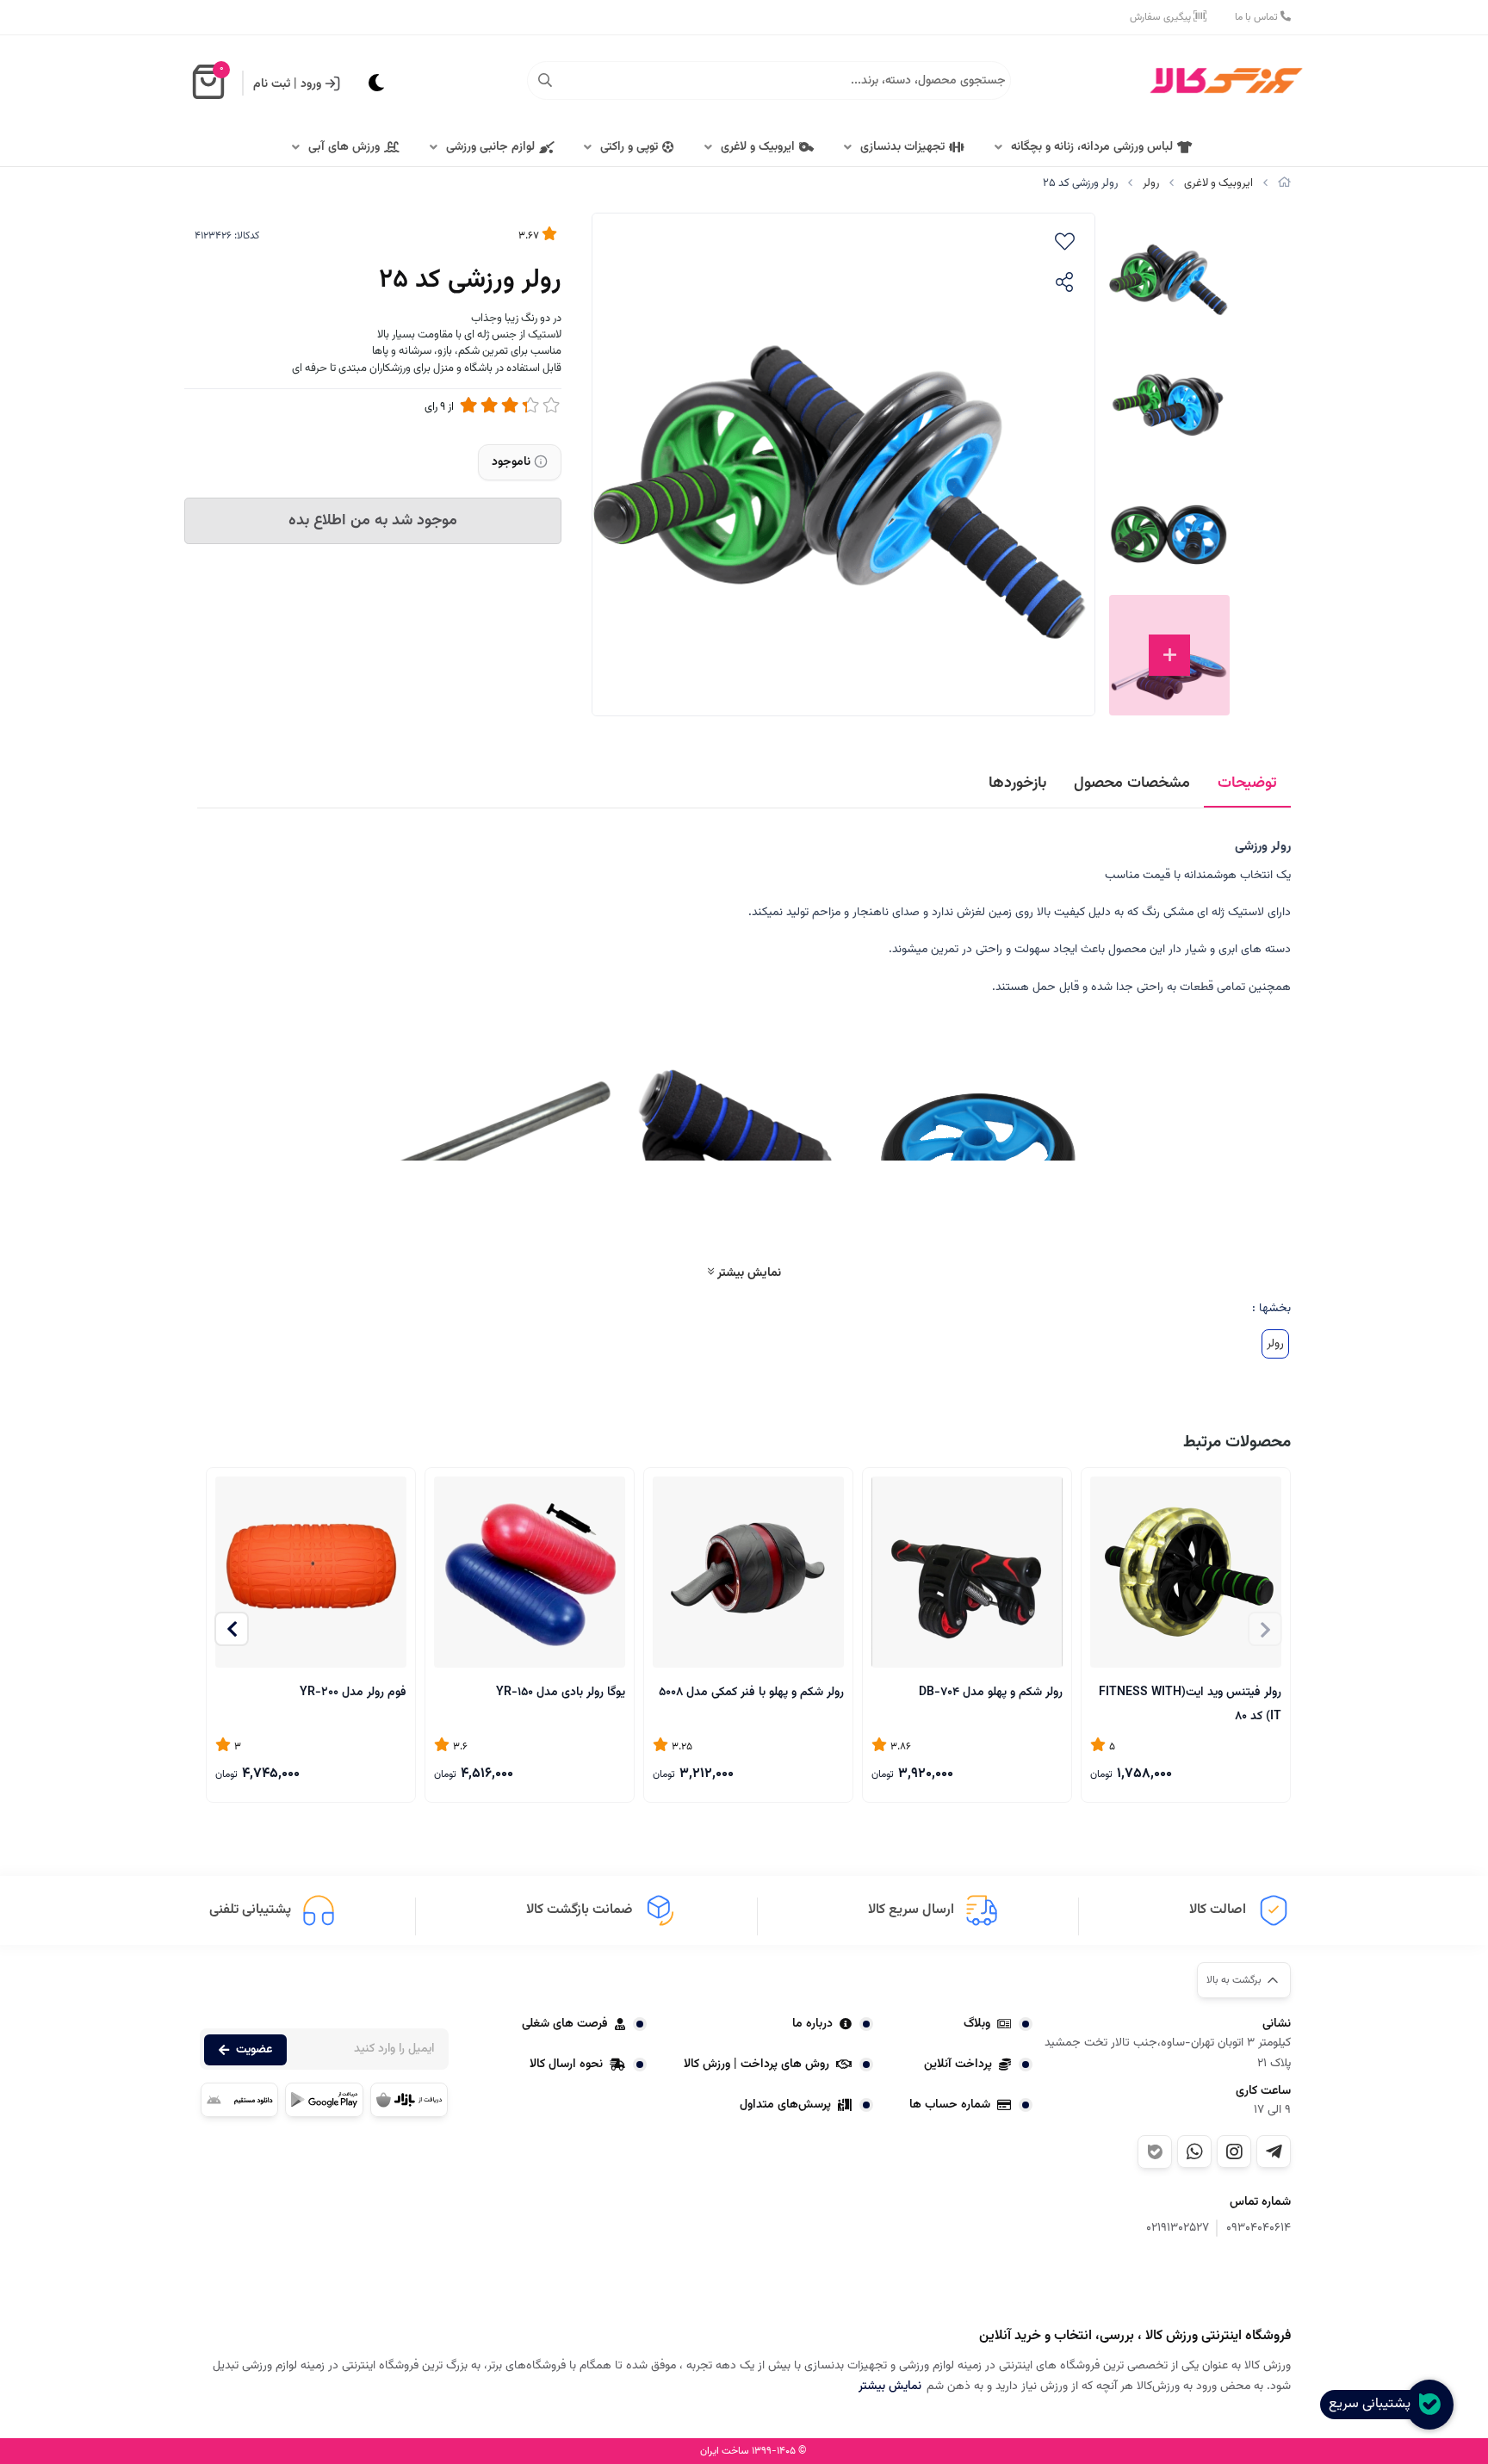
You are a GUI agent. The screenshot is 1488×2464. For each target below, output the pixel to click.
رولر (1151, 183)
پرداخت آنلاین (958, 2065)
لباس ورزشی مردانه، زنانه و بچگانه (1092, 147)
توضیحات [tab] (1247, 783)
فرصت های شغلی (565, 2024)
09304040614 (1259, 2229)
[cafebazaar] (409, 2100)
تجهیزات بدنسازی (902, 147)
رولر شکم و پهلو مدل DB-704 (991, 1693)
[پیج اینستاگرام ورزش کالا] (1234, 2151)
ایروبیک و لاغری (758, 147)
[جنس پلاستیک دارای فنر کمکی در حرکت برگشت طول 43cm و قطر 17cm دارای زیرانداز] (748, 1572)
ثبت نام (272, 84)
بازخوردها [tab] (1017, 783)
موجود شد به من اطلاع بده (373, 521)
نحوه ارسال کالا (566, 2065)
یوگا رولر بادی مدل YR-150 (561, 1693)
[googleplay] (324, 2100)
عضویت (254, 2050)
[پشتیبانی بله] (1155, 2152)
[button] (232, 1629)
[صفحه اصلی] (1284, 183)
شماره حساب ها (950, 2105)
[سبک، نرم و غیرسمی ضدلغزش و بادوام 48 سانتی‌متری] (530, 1572)
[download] (239, 2100)
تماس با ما (1258, 17)
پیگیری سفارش (1162, 17)
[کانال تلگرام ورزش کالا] (1274, 2151)
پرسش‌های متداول (785, 2105)
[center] (545, 81)
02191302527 (1178, 2229)
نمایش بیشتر (747, 1273)
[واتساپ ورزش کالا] (1194, 2151)
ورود (311, 84)
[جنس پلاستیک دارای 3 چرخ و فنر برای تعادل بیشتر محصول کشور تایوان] (967, 1572)
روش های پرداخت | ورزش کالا (756, 2065)
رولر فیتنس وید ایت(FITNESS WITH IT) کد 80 (1190, 1703)
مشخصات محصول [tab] (1132, 783)
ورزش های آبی (344, 147)
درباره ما (812, 2024)
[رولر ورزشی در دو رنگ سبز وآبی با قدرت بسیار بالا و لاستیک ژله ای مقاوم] (1205, 2284)
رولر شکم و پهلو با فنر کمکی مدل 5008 (751, 1693)
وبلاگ (977, 2024)
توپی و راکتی (629, 147)
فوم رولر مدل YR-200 (353, 1693)
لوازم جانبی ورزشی (490, 147)
